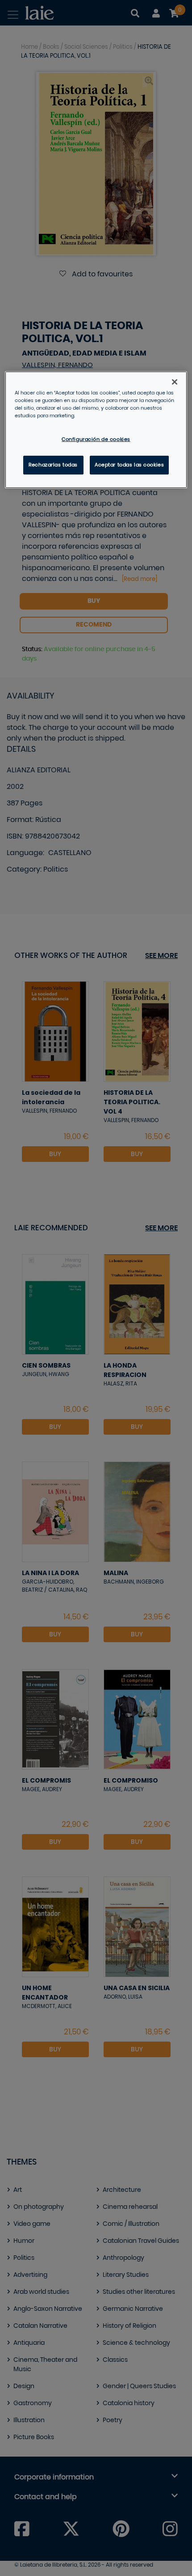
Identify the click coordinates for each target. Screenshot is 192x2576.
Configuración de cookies (96, 439)
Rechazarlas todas (53, 465)
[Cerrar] (175, 382)
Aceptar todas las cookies (129, 465)
